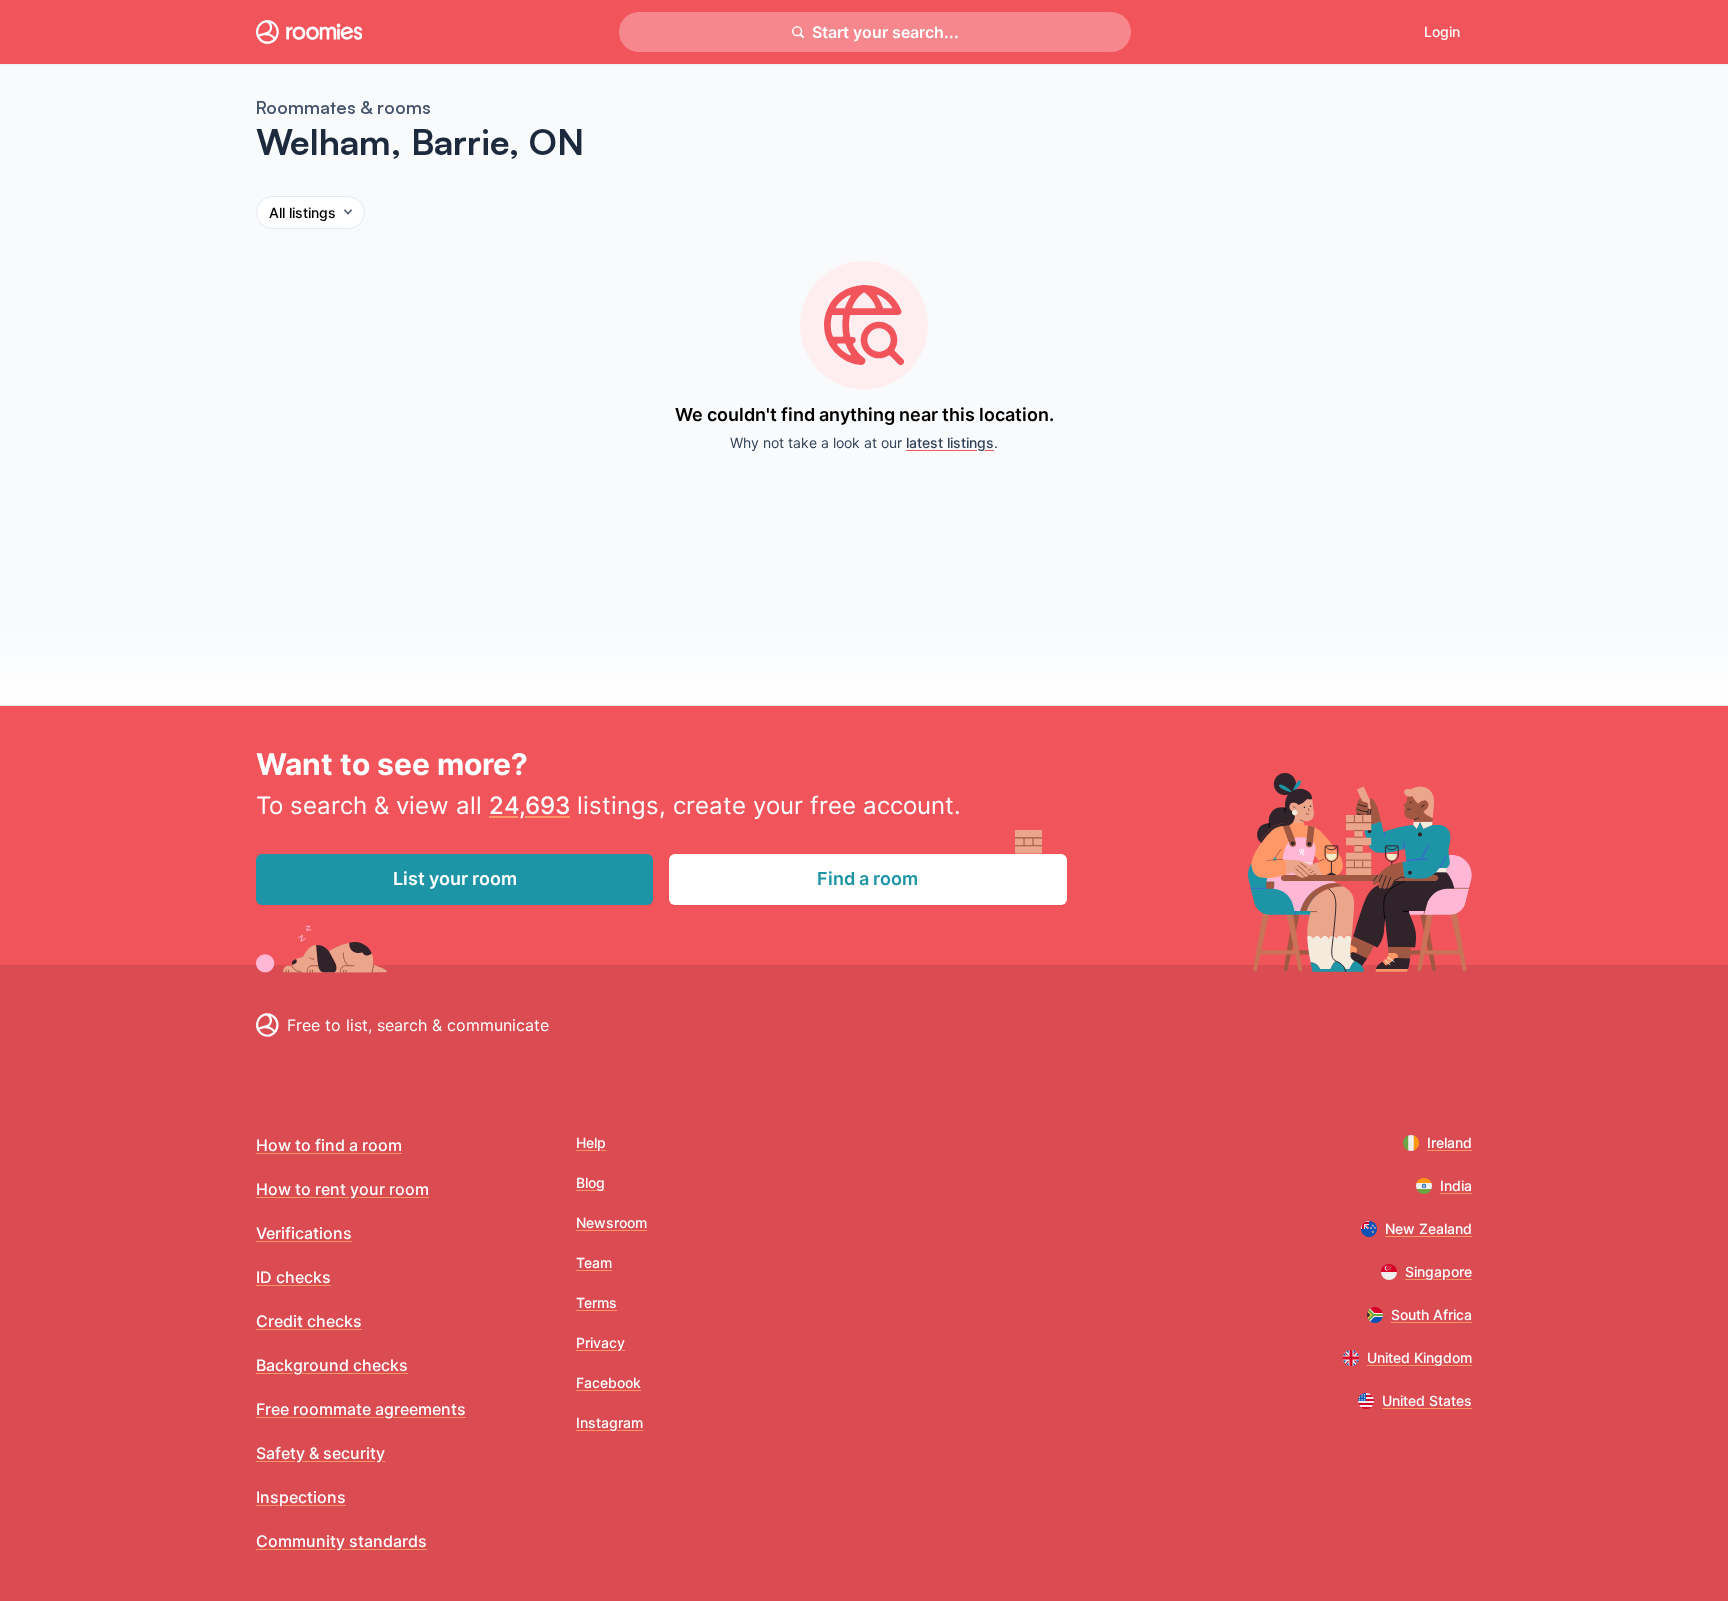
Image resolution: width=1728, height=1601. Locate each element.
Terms (596, 1302)
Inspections (301, 1497)
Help (591, 1142)
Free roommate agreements (361, 1409)
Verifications (304, 1233)
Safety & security (320, 1453)
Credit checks (309, 1321)
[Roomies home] (309, 32)
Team (594, 1262)
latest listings (950, 442)
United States (1427, 1400)
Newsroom (611, 1222)
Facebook (608, 1382)
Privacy (600, 1342)
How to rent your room (342, 1189)
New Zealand (1428, 1228)
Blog (590, 1182)
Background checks (332, 1365)
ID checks (293, 1277)
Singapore (1438, 1271)
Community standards (341, 1541)
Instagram (609, 1422)
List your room (455, 878)
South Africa (1431, 1314)
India (1456, 1185)
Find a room (867, 878)
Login (1442, 31)
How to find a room (329, 1145)
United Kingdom (1419, 1357)
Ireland (1449, 1142)
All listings (302, 212)
